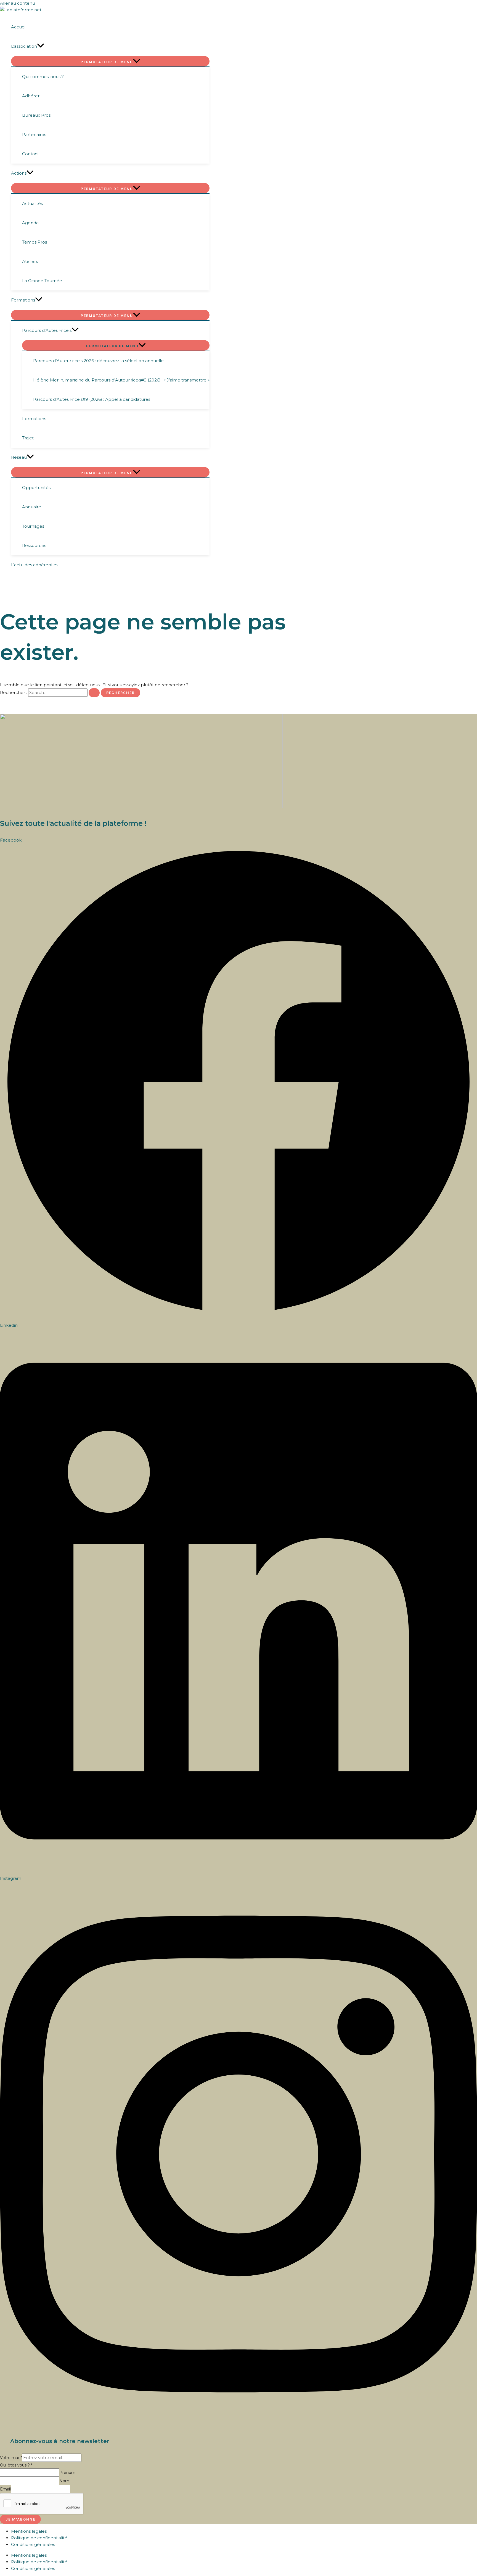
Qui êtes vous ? (16, 2465)
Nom (64, 2481)
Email (5, 2489)
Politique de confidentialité (39, 2538)
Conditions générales (33, 2544)
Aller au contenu (18, 3)
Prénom (67, 2473)
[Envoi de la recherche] (94, 693)
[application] (41, 46)
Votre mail (11, 2458)
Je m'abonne (20, 2519)
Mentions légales (29, 2531)
